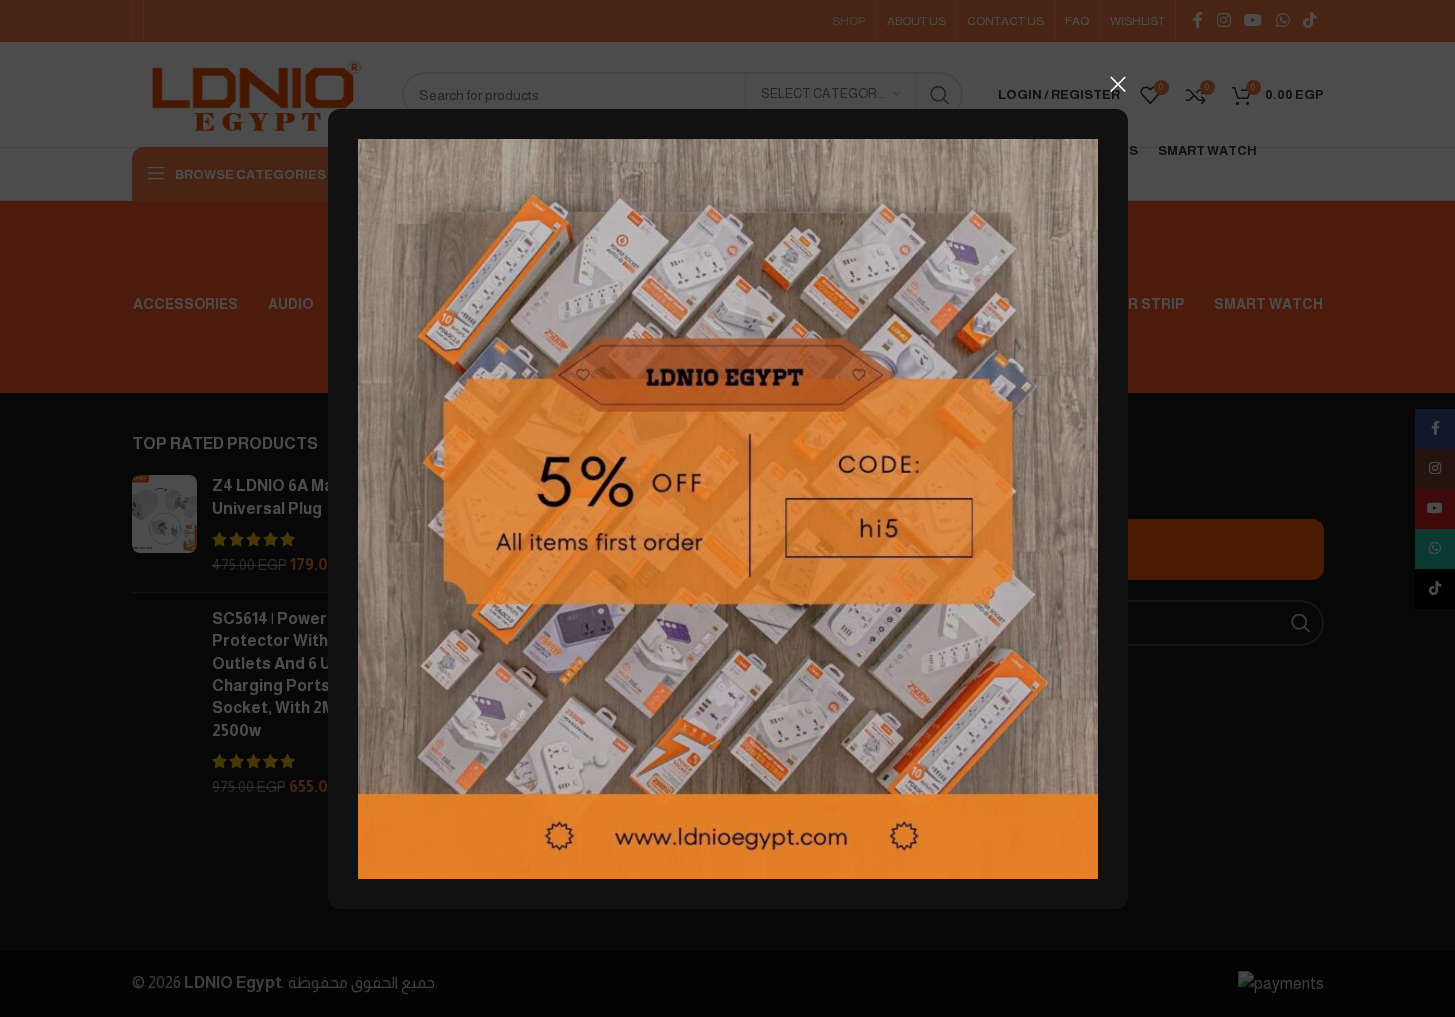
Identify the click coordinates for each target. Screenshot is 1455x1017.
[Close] (1118, 84)
